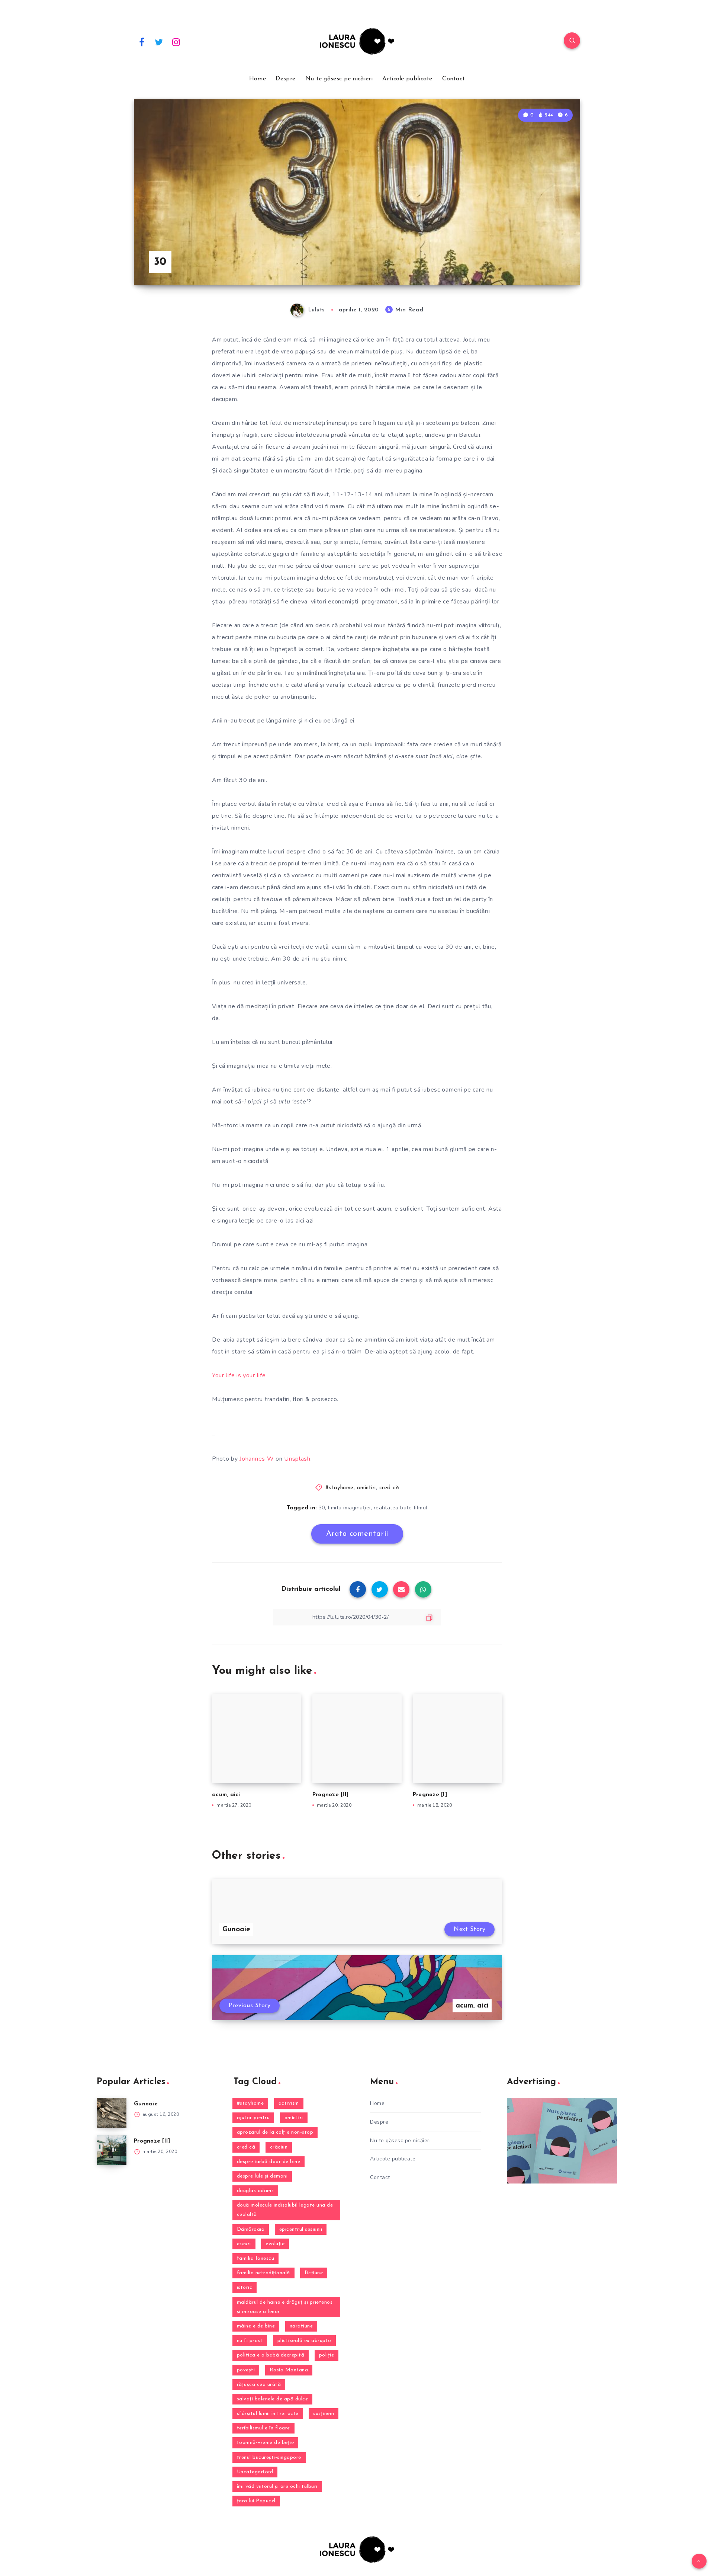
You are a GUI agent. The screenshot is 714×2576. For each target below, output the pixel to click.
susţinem (324, 2414)
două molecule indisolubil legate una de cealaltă (285, 2210)
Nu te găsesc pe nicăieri (339, 79)
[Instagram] (176, 42)
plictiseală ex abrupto (304, 2341)
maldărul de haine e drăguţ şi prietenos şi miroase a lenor (285, 2307)
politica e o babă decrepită (271, 2355)
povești (246, 2370)
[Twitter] (159, 42)
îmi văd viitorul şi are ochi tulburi (277, 2487)
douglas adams (255, 2191)
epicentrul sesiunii (301, 2229)
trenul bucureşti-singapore (269, 2458)
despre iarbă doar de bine (269, 2162)
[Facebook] (142, 42)
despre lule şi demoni (262, 2176)
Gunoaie (146, 2104)
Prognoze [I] (430, 1795)
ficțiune (314, 2273)
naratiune (301, 2326)
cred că (389, 1488)
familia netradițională (263, 2273)
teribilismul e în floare (263, 2428)
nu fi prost (250, 2341)
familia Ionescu (256, 2258)
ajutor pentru (253, 2118)
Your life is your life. (239, 1375)
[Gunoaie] (112, 2113)
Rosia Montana (289, 2370)
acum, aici (226, 1795)
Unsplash (297, 1459)
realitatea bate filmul (401, 1508)
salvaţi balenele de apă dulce (273, 2399)
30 (322, 1508)
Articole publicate (407, 79)
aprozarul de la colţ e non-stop (275, 2132)
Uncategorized (255, 2472)
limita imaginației (349, 1508)
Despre (285, 79)
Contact (454, 79)
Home (258, 79)
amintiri (366, 1488)
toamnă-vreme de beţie (266, 2443)
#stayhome (340, 1488)
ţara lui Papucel (256, 2501)
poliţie (327, 2355)
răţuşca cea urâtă (259, 2385)
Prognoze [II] (331, 1795)
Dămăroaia (251, 2229)
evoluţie (275, 2244)
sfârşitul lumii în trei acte (268, 2414)
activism (289, 2103)
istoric (245, 2287)
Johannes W (257, 1459)
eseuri (244, 2244)
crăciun (279, 2147)
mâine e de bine (256, 2326)
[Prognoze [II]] (112, 2150)
